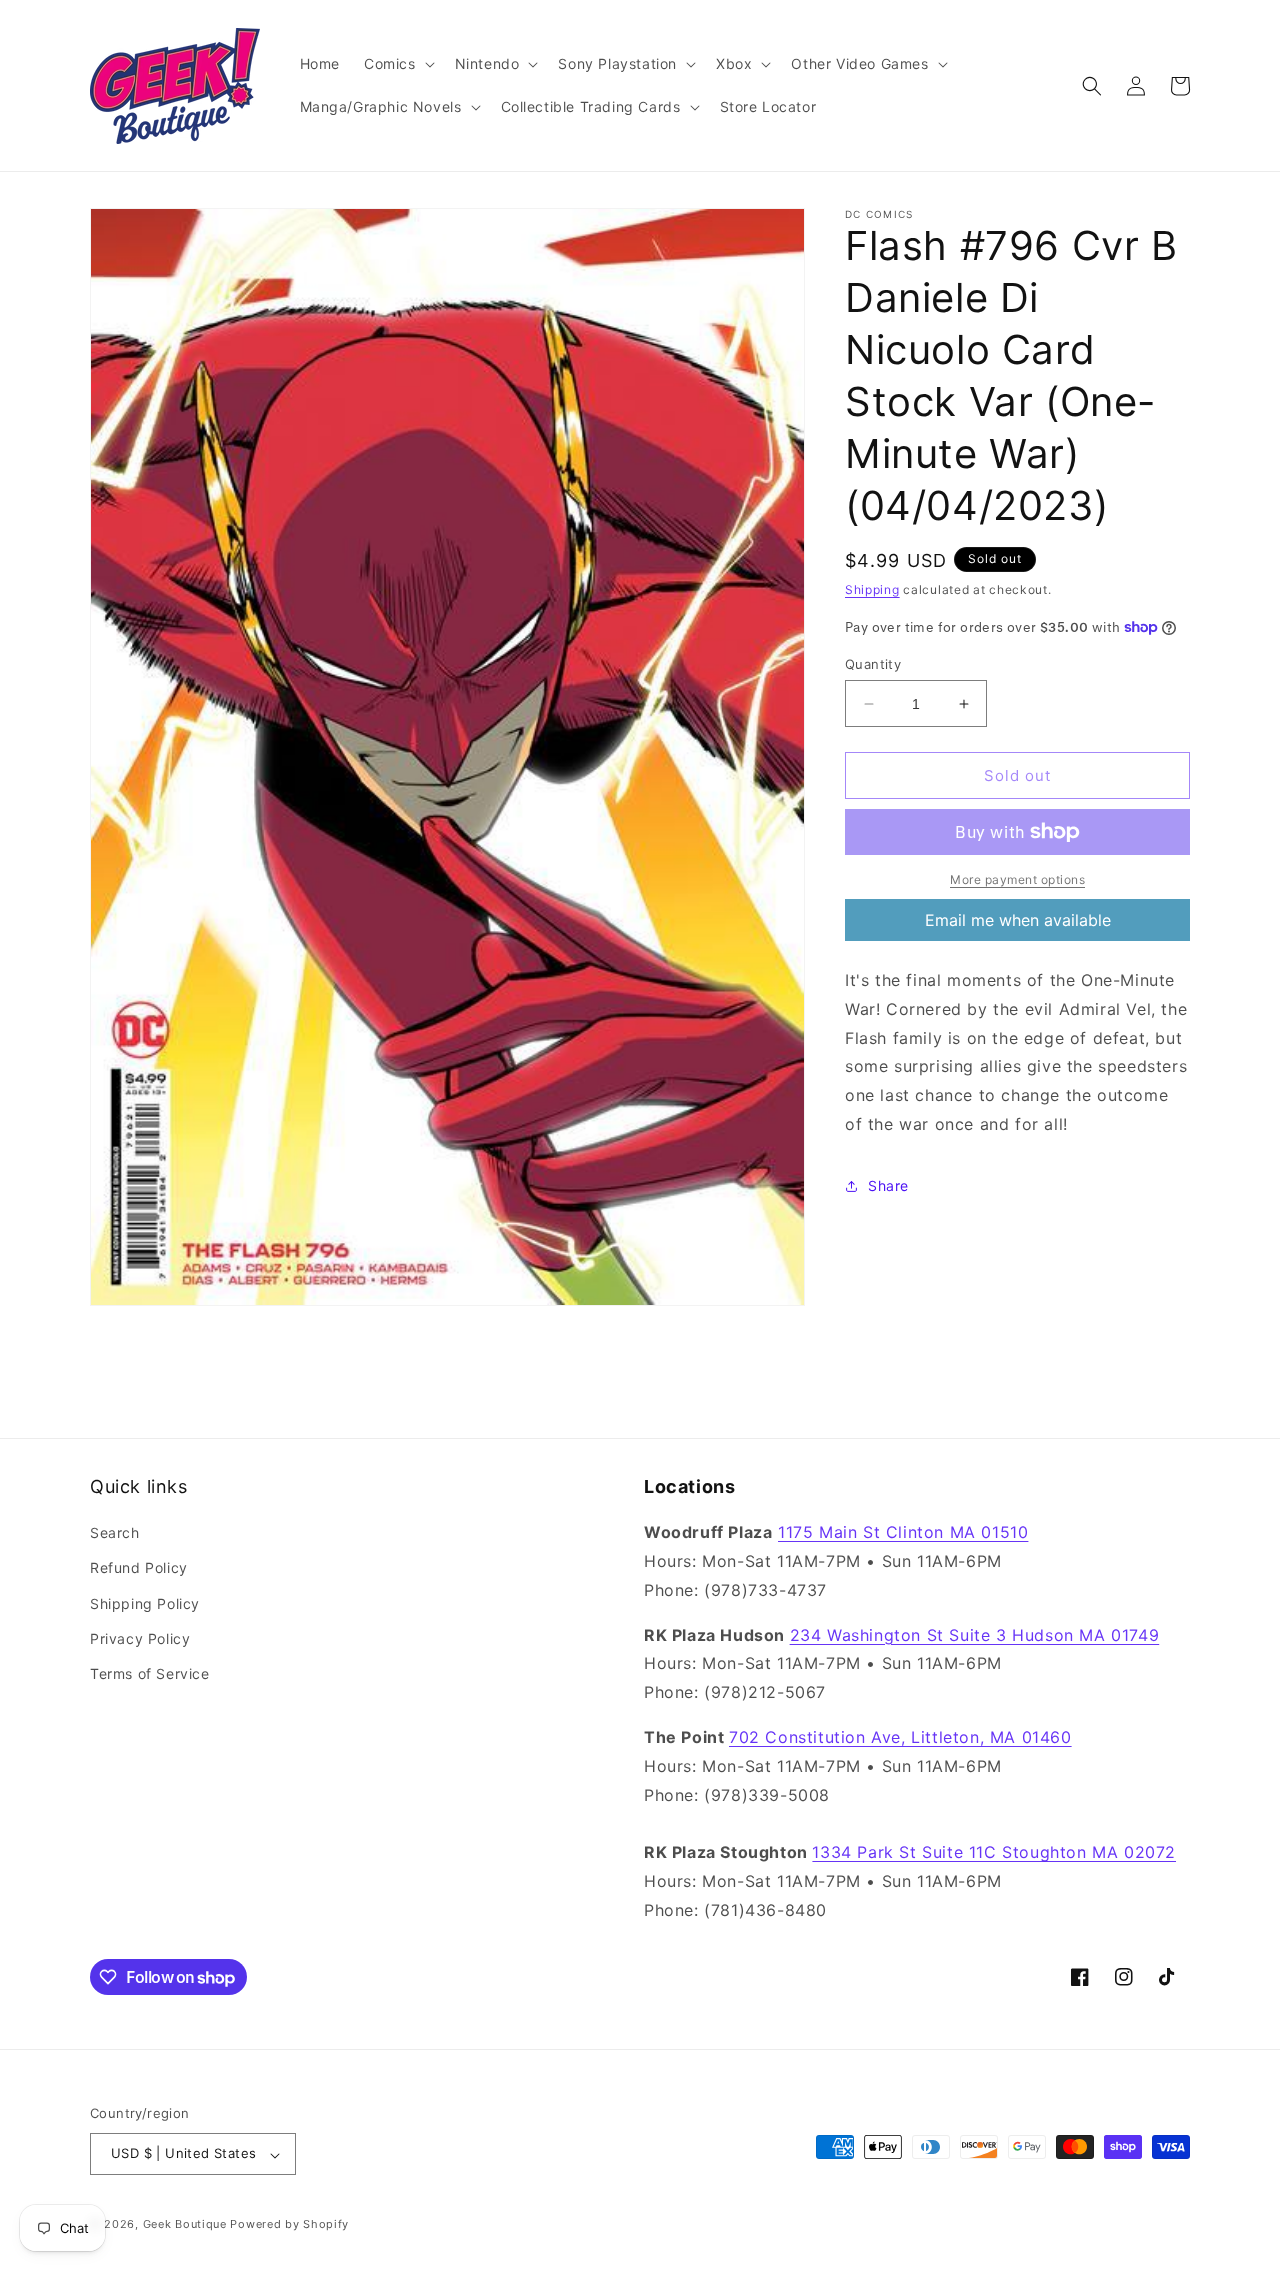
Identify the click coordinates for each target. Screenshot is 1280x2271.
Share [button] (888, 1185)
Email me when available (1018, 920)
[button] (397, 64)
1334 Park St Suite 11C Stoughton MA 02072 (994, 1853)
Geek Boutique (185, 2225)
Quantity (873, 664)
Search (115, 1533)
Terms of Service (150, 1674)
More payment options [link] (1017, 879)
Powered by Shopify (289, 2225)
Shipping (872, 589)
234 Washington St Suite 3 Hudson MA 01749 (975, 1635)
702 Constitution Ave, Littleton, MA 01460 (900, 1738)
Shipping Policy (145, 1603)
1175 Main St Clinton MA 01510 (903, 1533)
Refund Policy (139, 1568)
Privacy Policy (140, 1638)
